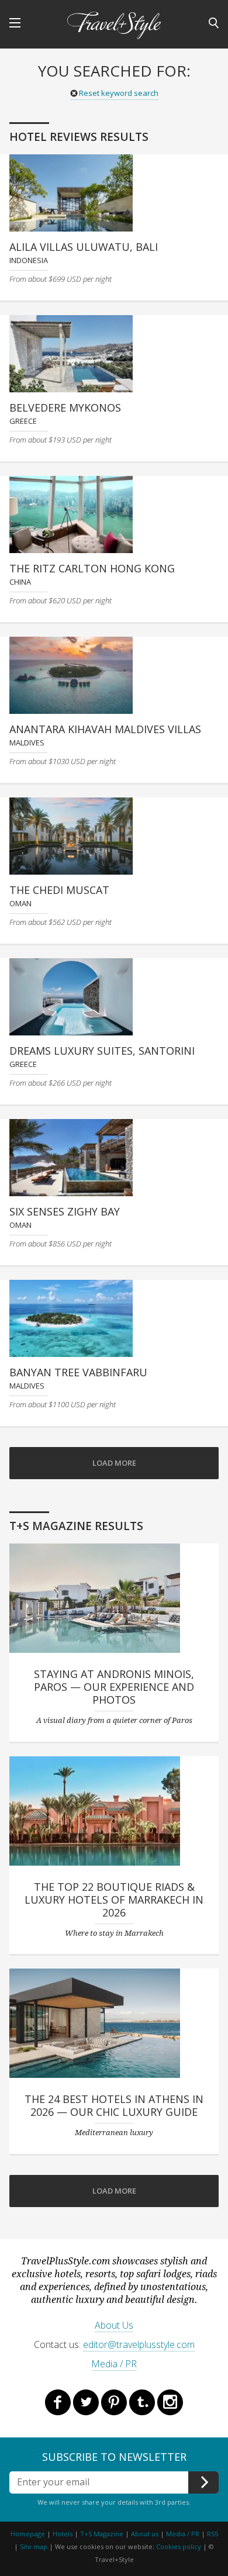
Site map (34, 2546)
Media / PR (114, 2364)
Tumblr (142, 2402)
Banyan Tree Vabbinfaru (78, 1372)
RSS (213, 2534)
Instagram (170, 2402)
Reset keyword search (119, 93)
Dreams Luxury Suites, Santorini (102, 1051)
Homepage (28, 2534)
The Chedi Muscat (59, 890)
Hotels (63, 2534)
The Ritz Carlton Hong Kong (92, 568)
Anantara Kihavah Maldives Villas (105, 729)
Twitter (86, 2402)
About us (145, 2534)
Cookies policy (179, 2546)
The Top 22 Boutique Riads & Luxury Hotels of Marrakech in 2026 (114, 1900)
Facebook (58, 2402)
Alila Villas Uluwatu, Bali (84, 247)
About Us (114, 2325)
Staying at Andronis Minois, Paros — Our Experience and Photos (114, 1687)
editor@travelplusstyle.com (139, 2344)
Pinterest (114, 2402)
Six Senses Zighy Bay (65, 1211)
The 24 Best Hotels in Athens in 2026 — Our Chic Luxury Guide (114, 2105)
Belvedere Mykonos (65, 408)
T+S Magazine (103, 2534)
